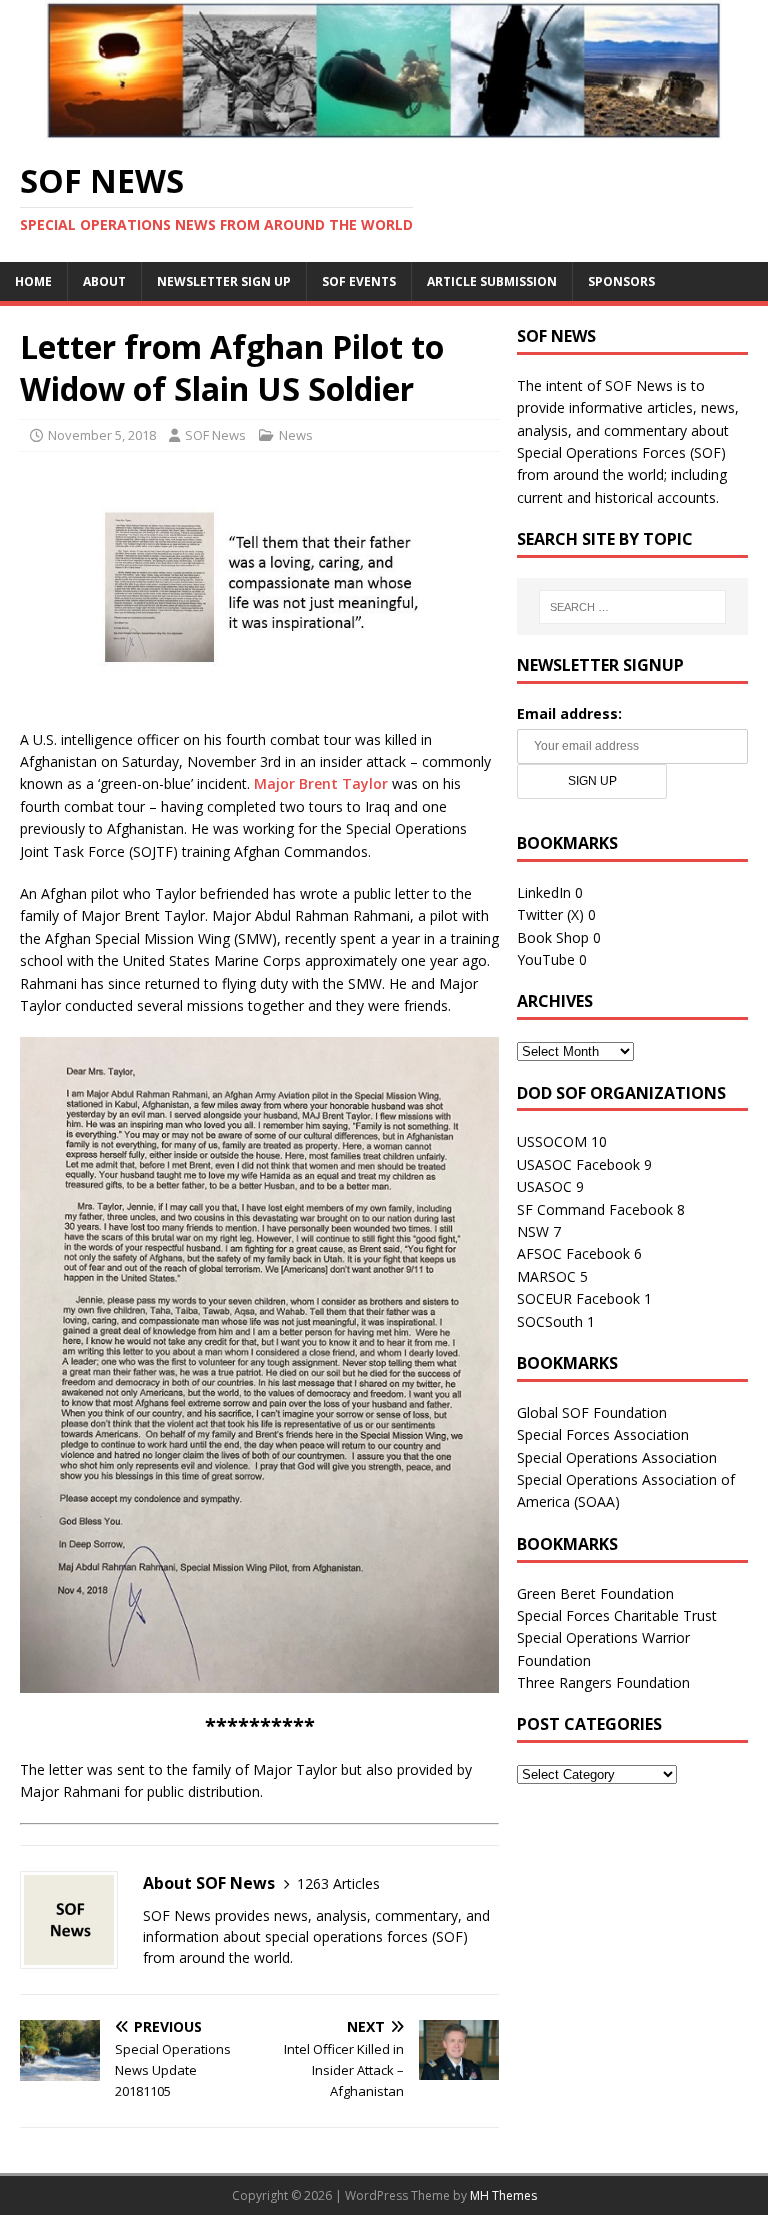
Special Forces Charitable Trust (617, 1615)
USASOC (544, 1186)
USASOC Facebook (578, 1164)
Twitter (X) (550, 914)
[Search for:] (632, 607)
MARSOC (546, 1276)
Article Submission (492, 281)
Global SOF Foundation (592, 1412)
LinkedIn (544, 892)
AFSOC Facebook (573, 1253)
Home (33, 281)
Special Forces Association (603, 1434)
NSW (533, 1231)
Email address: (569, 713)
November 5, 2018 (102, 435)
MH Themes (503, 2195)
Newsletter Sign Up (224, 281)
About (104, 281)
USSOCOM (552, 1141)
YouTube (546, 959)
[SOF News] (384, 128)
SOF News (215, 435)
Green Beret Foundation (595, 1593)
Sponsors (621, 281)
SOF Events (359, 281)
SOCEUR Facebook (578, 1298)
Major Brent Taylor (321, 783)
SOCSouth (550, 1321)
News (296, 435)
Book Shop (553, 937)
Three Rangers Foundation (603, 1682)
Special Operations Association (617, 1457)
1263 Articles (338, 1883)
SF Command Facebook (595, 1209)
